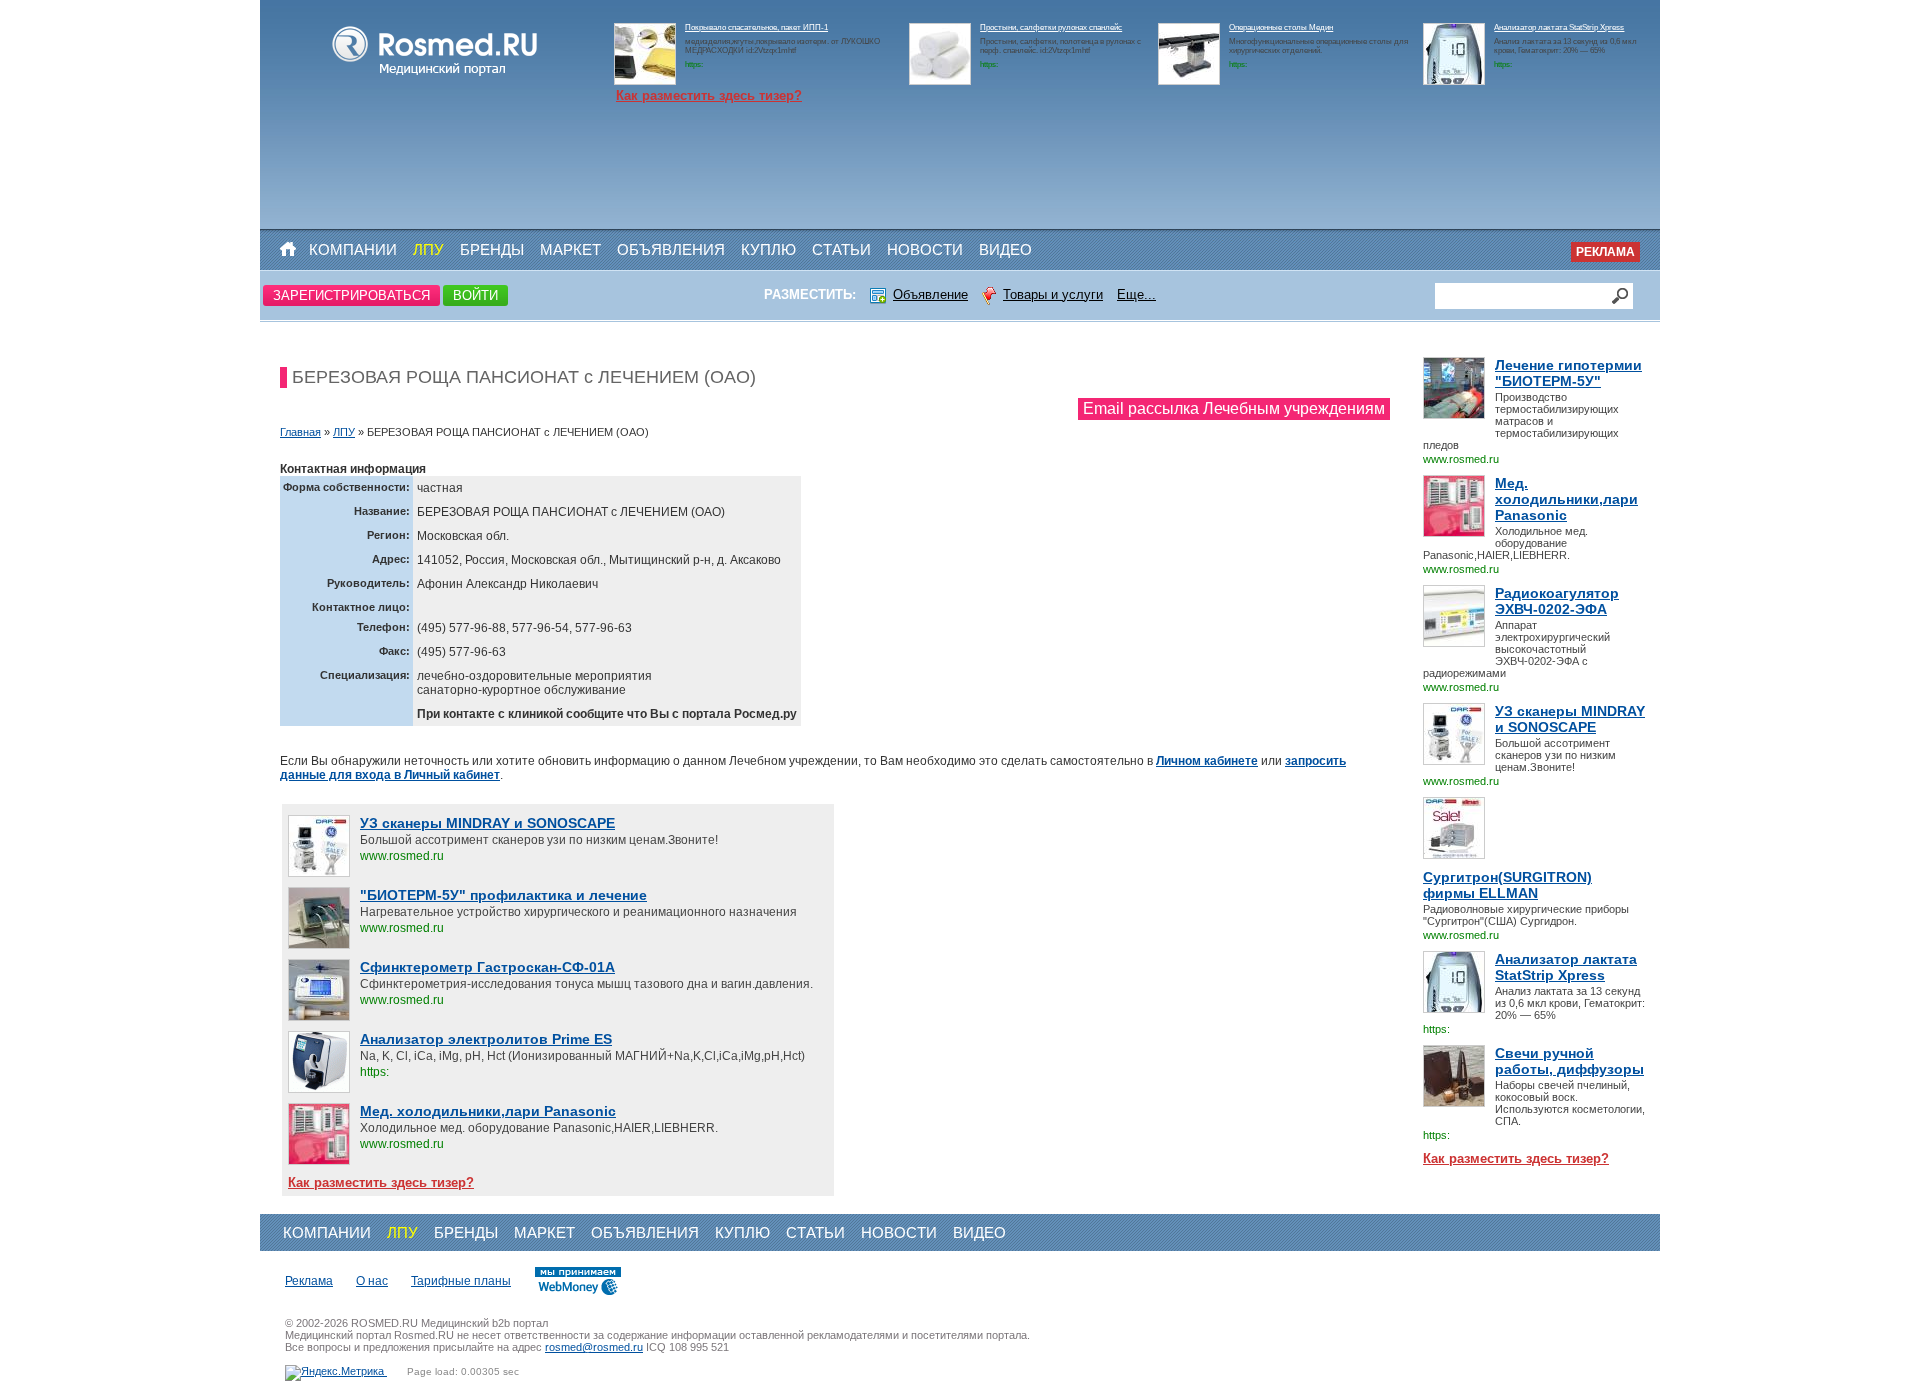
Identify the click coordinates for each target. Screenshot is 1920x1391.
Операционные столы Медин (1281, 27)
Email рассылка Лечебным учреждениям (1234, 408)
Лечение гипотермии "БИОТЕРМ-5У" (1568, 373)
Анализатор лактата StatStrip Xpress (1559, 27)
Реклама (1605, 252)
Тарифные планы (461, 1281)
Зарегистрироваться (351, 295)
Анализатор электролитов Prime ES (486, 1039)
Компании (353, 249)
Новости (925, 249)
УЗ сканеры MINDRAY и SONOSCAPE (1570, 719)
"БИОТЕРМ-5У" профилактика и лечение (503, 895)
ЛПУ (428, 249)
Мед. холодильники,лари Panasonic (1566, 499)
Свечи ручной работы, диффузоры (1569, 1061)
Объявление (930, 294)
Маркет (570, 249)
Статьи (841, 249)
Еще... (1136, 294)
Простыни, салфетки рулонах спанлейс (1051, 27)
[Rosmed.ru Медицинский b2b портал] (435, 76)
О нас (372, 1281)
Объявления (671, 249)
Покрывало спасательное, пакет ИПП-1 (756, 27)
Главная (300, 432)
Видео (1005, 249)
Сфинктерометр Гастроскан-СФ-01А (487, 967)
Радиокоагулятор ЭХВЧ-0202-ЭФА (1557, 601)
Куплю (768, 249)
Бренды (492, 249)
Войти (475, 295)
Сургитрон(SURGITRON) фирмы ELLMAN (1507, 885)
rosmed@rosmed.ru (594, 1347)
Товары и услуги (1053, 294)
